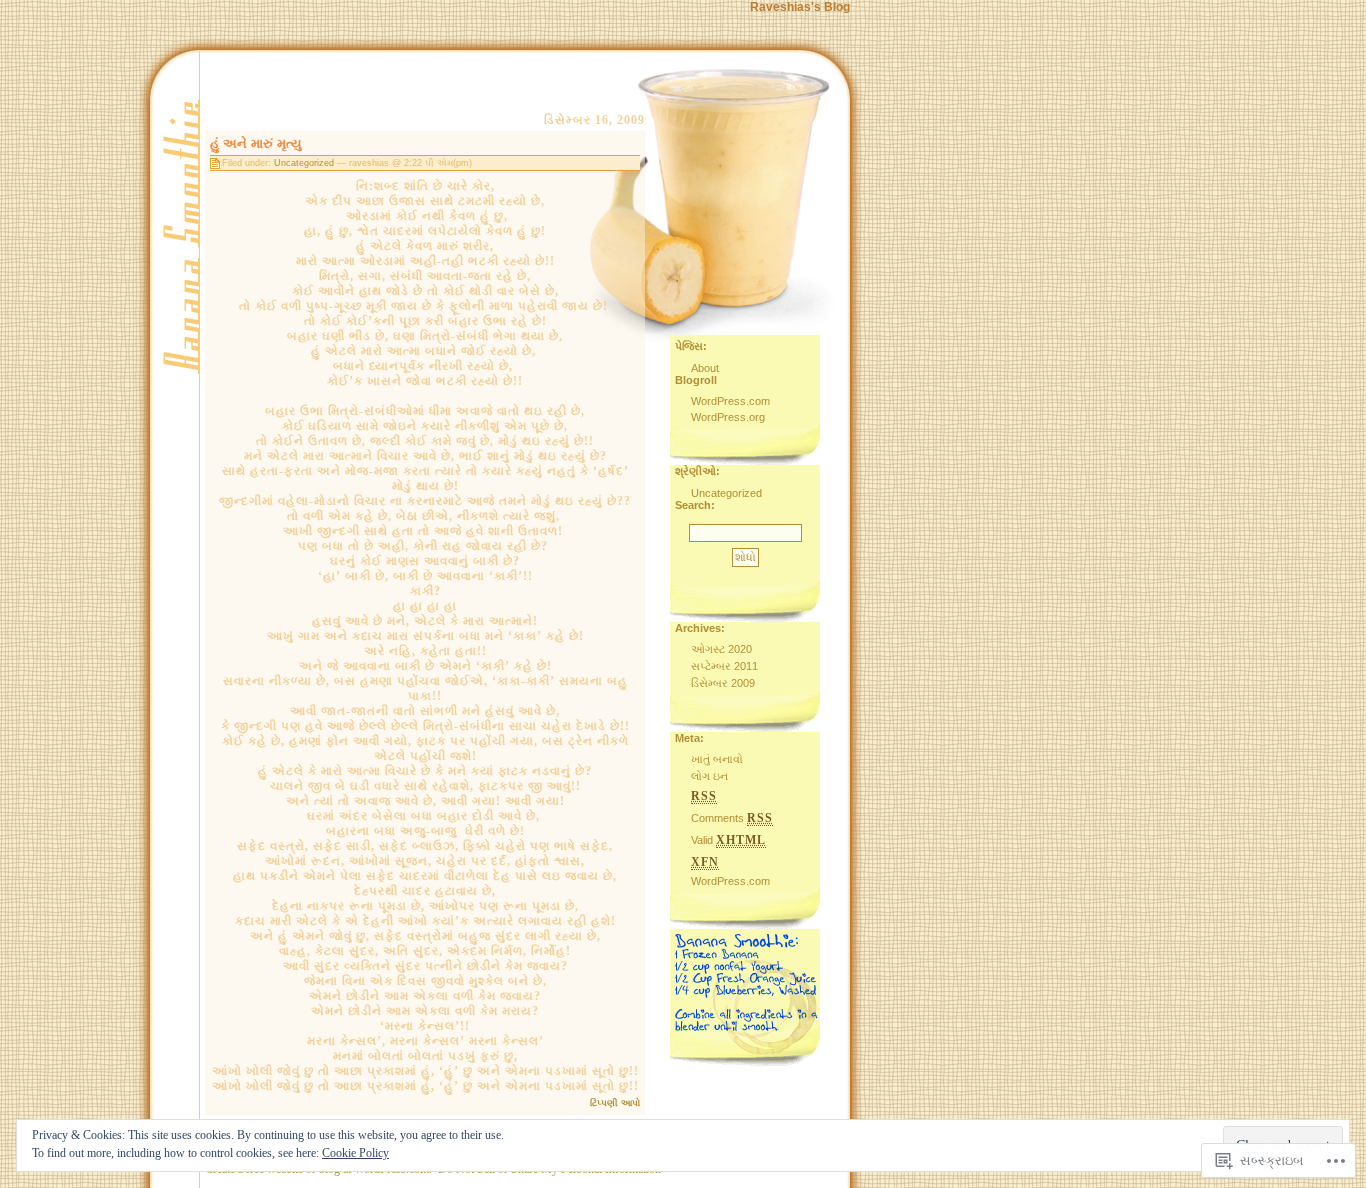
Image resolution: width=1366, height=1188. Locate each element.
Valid (728, 840)
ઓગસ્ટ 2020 (721, 649)
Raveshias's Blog (800, 7)
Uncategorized (304, 163)
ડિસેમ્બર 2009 (723, 683)
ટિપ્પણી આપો (615, 1103)
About (705, 368)
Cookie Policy (355, 1153)
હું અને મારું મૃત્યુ (256, 143)
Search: (695, 505)
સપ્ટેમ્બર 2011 (724, 666)
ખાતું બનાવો (717, 759)
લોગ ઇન (709, 776)
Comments (732, 818)
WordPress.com (730, 401)
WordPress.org (728, 417)
